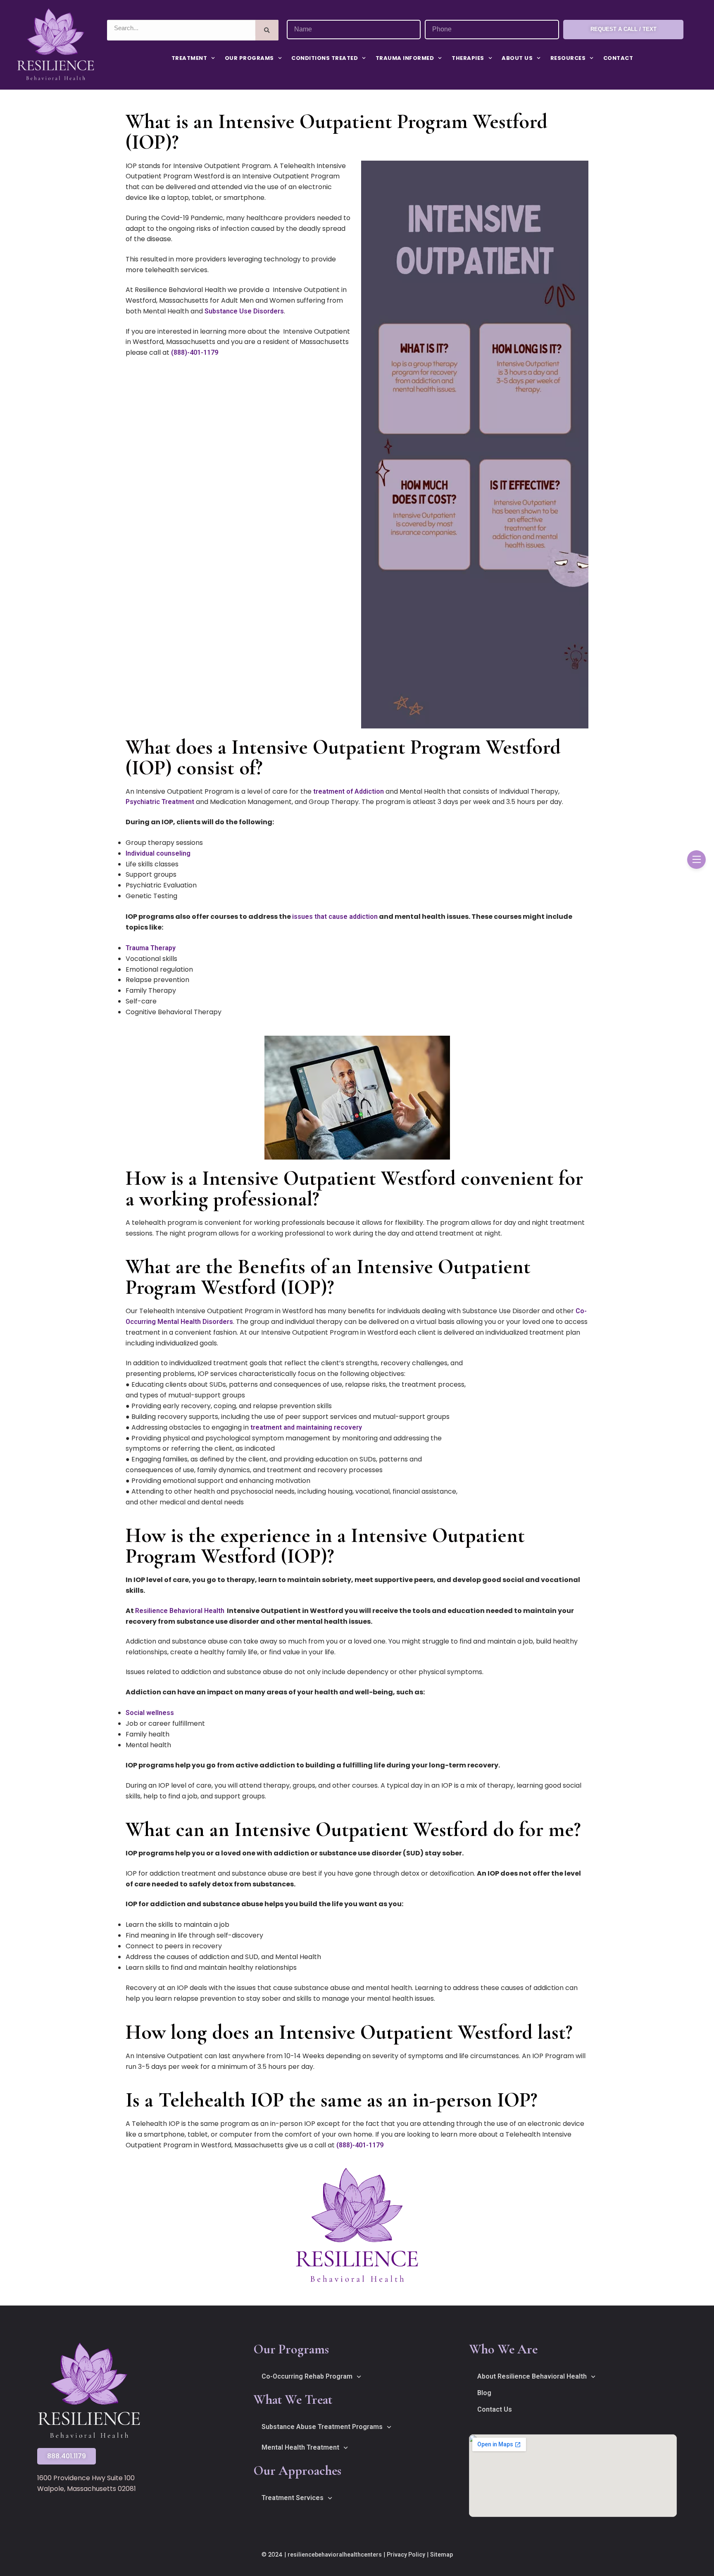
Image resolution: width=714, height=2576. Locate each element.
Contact (618, 58)
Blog (484, 2393)
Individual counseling (158, 853)
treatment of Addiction (349, 791)
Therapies (468, 58)
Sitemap (441, 2555)
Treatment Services (293, 2498)
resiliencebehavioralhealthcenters (335, 2555)
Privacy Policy (406, 2555)
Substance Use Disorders (244, 311)
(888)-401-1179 (195, 352)
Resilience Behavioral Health (180, 1611)
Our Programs (249, 58)
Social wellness (150, 1713)
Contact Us (495, 2409)
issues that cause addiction (335, 917)
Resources (568, 58)
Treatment (189, 58)
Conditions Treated (325, 58)
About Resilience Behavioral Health (532, 2376)
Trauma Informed (405, 58)
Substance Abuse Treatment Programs (322, 2427)
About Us (517, 58)
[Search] (267, 30)
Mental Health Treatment (300, 2447)
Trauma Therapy (151, 948)
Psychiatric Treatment (160, 802)
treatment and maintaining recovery (306, 1427)
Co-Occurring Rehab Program (307, 2376)
